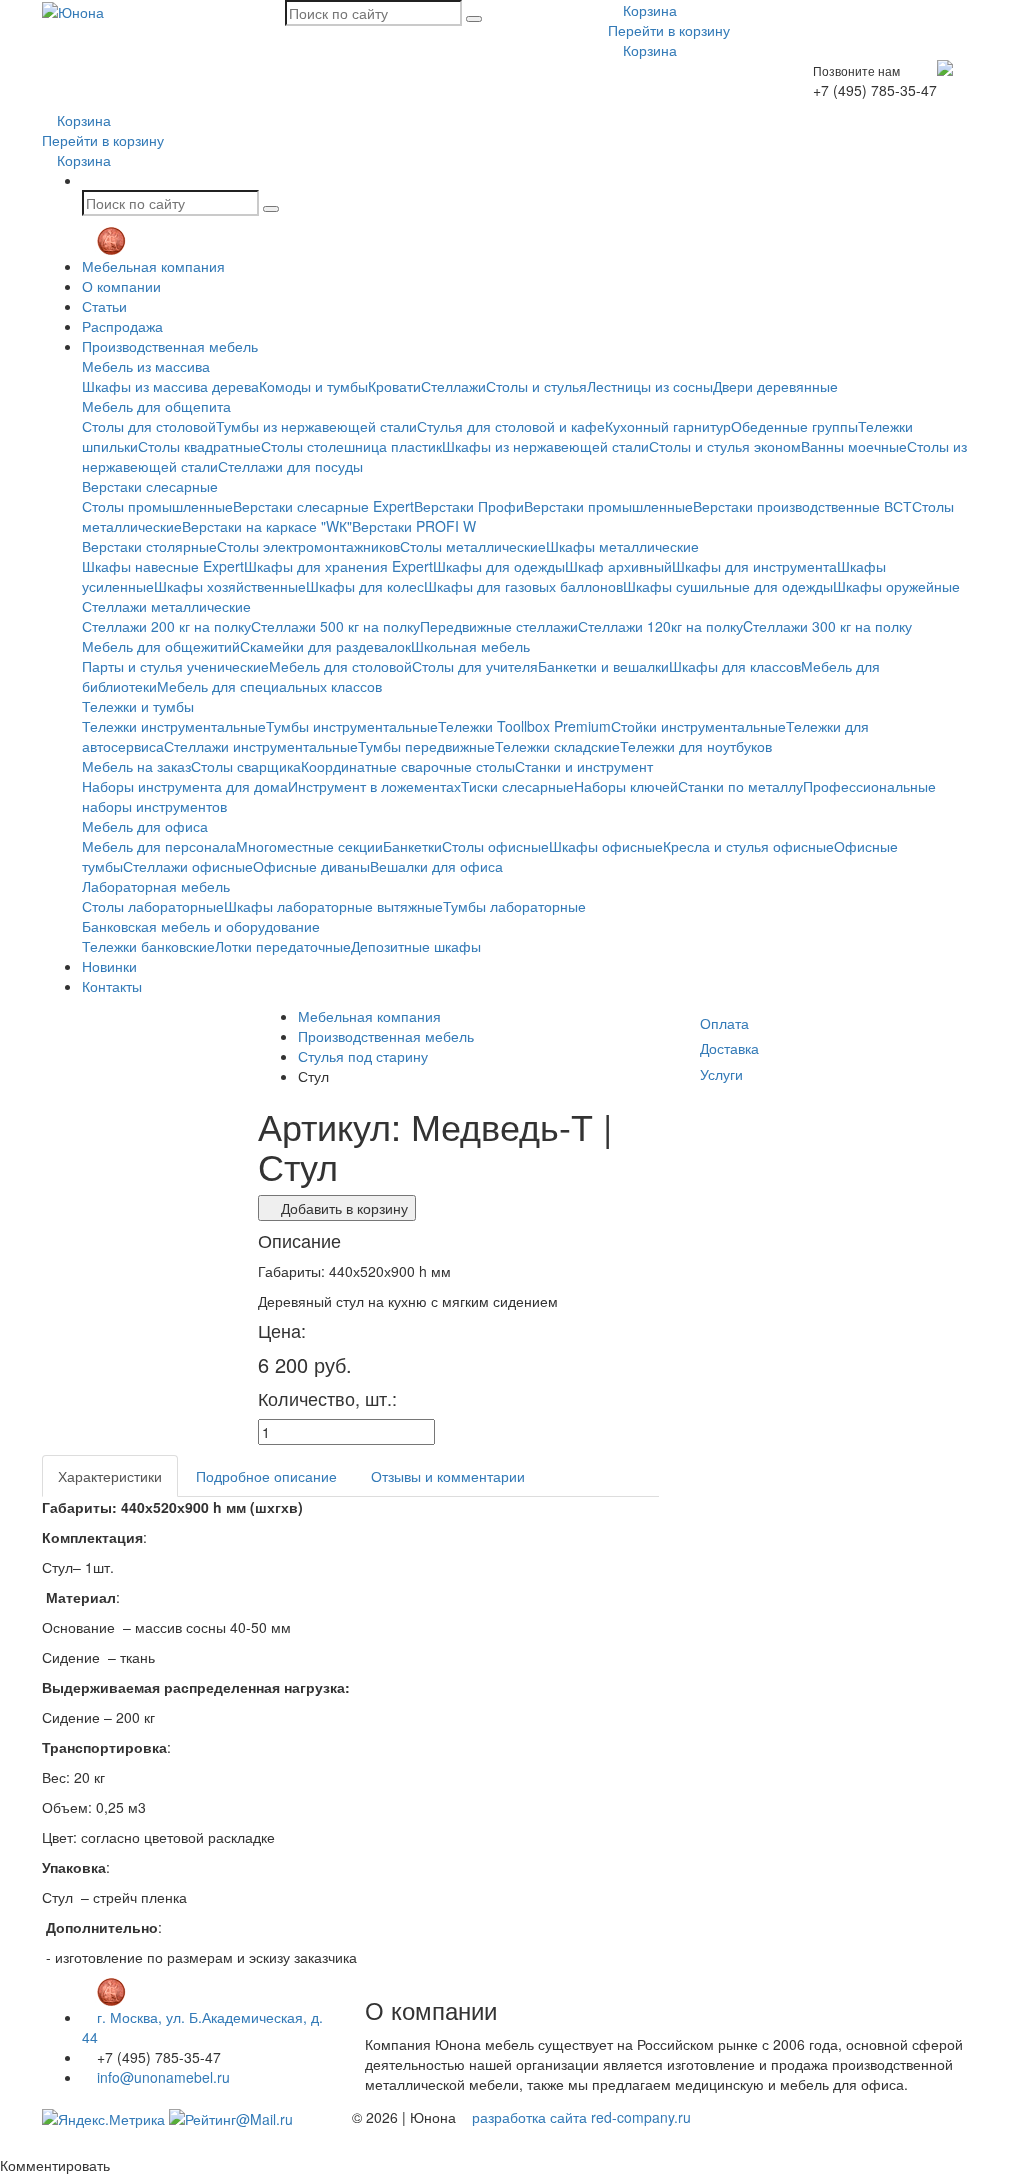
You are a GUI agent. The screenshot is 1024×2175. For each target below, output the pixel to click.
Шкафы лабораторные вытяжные (333, 906)
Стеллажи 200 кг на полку (166, 626)
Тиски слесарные (517, 786)
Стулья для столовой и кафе (511, 426)
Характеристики (110, 1476)
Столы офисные (495, 846)
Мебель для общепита (156, 406)
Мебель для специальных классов (269, 686)
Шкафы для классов (735, 666)
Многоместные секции (309, 846)
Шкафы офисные (606, 846)
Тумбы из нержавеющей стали (316, 426)
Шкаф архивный (618, 566)
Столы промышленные (157, 506)
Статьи (104, 306)
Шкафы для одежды (499, 566)
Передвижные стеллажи (499, 626)
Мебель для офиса (145, 826)
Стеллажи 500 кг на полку (335, 626)
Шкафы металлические (622, 546)
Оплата (724, 1023)
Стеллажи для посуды (290, 466)
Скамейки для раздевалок (325, 646)
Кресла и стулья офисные (748, 846)
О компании (121, 286)
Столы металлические (473, 546)
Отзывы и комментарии (448, 1476)
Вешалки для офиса (436, 866)
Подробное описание (266, 1476)
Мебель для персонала (159, 846)
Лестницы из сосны (650, 386)
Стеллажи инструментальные (261, 746)
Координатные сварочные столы (408, 766)
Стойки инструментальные (698, 726)
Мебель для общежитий (161, 646)
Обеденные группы (794, 426)
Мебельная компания (153, 266)
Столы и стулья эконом (725, 446)
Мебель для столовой (340, 666)
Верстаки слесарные (150, 486)
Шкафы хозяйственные (230, 586)
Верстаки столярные (149, 546)
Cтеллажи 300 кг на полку (827, 626)
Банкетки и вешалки (603, 666)
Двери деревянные (775, 386)
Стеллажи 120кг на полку (660, 626)
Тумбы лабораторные (514, 906)
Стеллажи (453, 386)
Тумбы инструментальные (352, 726)
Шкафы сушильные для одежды (728, 586)
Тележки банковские (148, 946)
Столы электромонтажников (308, 546)
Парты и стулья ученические (175, 666)
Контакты (112, 986)
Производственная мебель (170, 346)
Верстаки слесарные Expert (323, 506)
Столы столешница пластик (351, 446)
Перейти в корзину (669, 30)
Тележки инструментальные (174, 726)
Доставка (729, 1048)
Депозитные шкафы (416, 946)
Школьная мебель (470, 646)
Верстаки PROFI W (414, 526)
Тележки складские (557, 746)
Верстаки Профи (469, 506)
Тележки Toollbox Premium (524, 726)
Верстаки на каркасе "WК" (267, 526)
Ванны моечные (854, 446)
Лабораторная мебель (156, 886)
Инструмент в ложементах (374, 786)
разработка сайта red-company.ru (581, 2117)
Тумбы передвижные (426, 746)
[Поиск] (474, 19)
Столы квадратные (199, 446)
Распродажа (122, 326)
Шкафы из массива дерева (170, 386)
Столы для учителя (475, 666)
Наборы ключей (626, 786)
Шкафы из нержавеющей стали (545, 446)
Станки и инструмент (584, 766)
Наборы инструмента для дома (185, 786)
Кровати (394, 386)
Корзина (648, 10)
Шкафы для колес (365, 586)
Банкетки (412, 846)
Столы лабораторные (153, 906)
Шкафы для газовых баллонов (523, 586)
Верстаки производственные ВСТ (802, 506)
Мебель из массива (146, 366)
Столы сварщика (246, 766)
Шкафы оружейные (896, 586)
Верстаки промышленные (608, 506)
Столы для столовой (149, 426)
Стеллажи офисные (188, 866)
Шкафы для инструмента (754, 566)
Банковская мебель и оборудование (201, 926)
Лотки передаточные (283, 946)
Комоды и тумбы (313, 386)
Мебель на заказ (136, 766)
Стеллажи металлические (166, 606)
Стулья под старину (363, 1056)
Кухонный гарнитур (668, 426)
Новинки (109, 966)
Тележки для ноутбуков (696, 746)
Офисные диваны (311, 866)
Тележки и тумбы (138, 706)
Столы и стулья (536, 386)
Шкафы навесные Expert (163, 566)
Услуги (721, 1074)
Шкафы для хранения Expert (338, 566)
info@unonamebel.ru (161, 2077)
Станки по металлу (740, 786)
